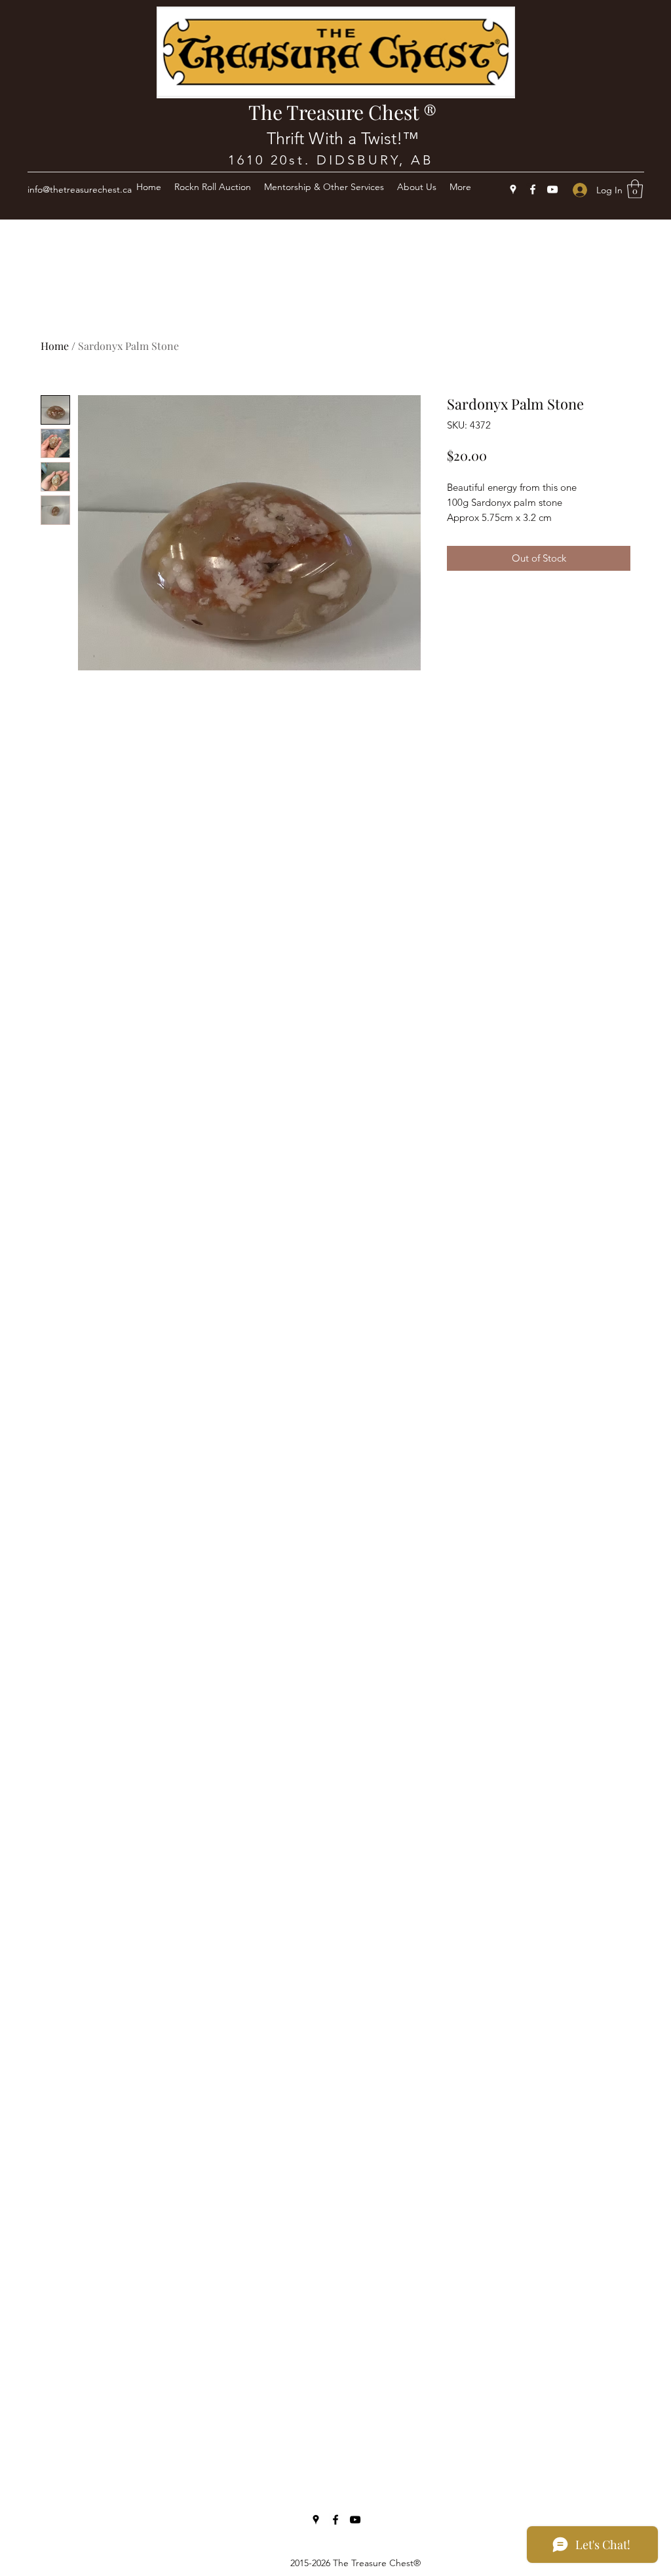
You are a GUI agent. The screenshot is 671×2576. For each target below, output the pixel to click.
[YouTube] (552, 189)
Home (55, 346)
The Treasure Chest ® (342, 112)
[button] (635, 189)
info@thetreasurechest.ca (80, 189)
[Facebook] (533, 189)
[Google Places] (513, 189)
